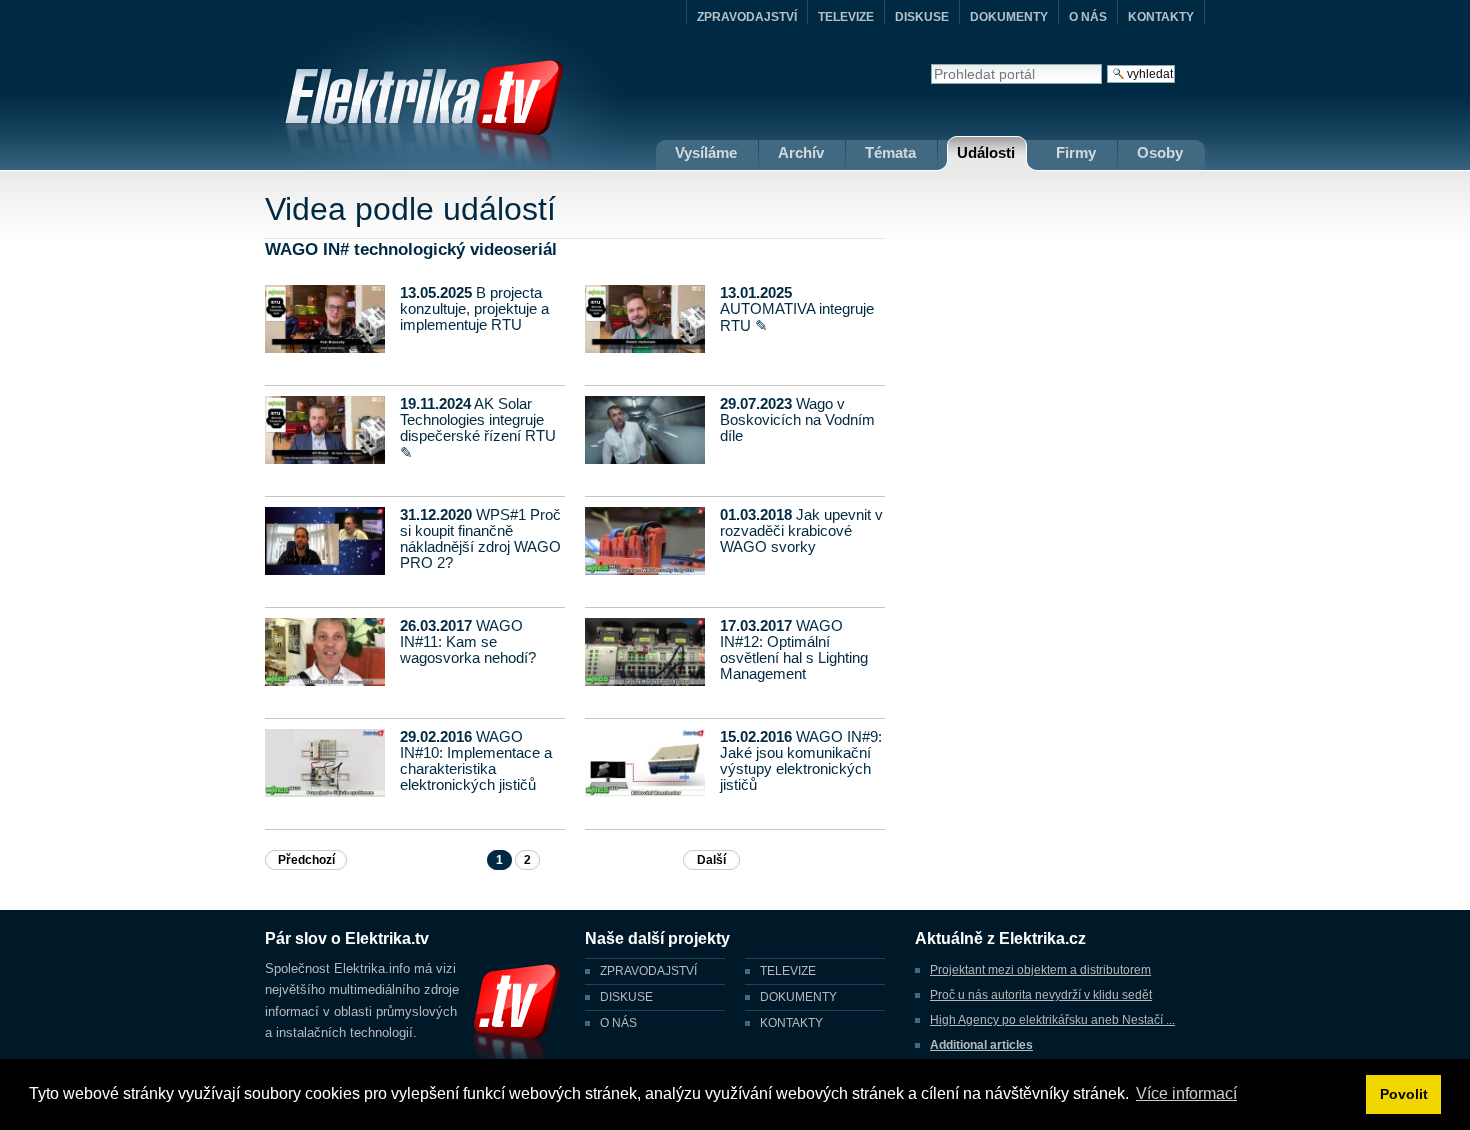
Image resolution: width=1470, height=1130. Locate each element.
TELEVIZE (846, 17)
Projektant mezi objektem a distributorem (1040, 970)
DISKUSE (922, 17)
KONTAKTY (1161, 17)
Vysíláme (706, 152)
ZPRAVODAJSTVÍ (747, 17)
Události (986, 152)
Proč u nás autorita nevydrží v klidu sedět (1041, 995)
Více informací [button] (1186, 1093)
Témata (890, 152)
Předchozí (306, 860)
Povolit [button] (1404, 1094)
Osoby (1160, 152)
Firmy (1076, 152)
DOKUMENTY (1009, 17)
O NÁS (1088, 17)
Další (711, 860)
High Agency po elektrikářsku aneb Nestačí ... (1052, 1020)
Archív (801, 152)
